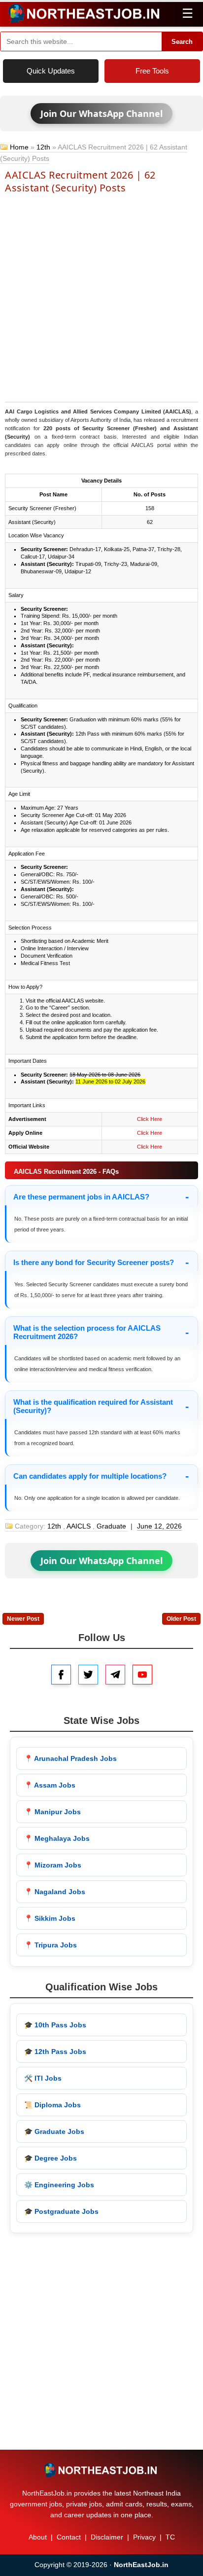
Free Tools (152, 71)
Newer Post (23, 1619)
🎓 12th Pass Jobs (55, 2052)
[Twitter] (88, 1675)
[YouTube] (142, 1675)
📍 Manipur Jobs (52, 1812)
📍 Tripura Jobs (51, 1945)
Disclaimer (107, 2537)
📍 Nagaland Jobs (55, 1892)
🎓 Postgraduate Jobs (61, 2211)
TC (170, 2537)
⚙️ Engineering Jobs (59, 2185)
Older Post (181, 1619)
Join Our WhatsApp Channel (101, 113)
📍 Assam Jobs (50, 1785)
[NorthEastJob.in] (101, 2470)
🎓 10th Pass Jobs (55, 2025)
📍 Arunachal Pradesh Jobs (70, 1758)
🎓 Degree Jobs (51, 2158)
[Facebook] (61, 1675)
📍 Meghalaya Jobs (57, 1838)
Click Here (150, 1119)
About (38, 2537)
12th (43, 147)
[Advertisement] (101, 297)
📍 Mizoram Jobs (53, 1865)
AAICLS (79, 1526)
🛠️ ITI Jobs (43, 2078)
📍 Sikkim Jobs (50, 1918)
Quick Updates (51, 71)
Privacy (144, 2537)
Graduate (111, 1526)
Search (182, 42)
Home (19, 147)
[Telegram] (115, 1675)
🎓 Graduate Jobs (54, 2131)
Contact (69, 2537)
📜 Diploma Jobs (52, 2105)
